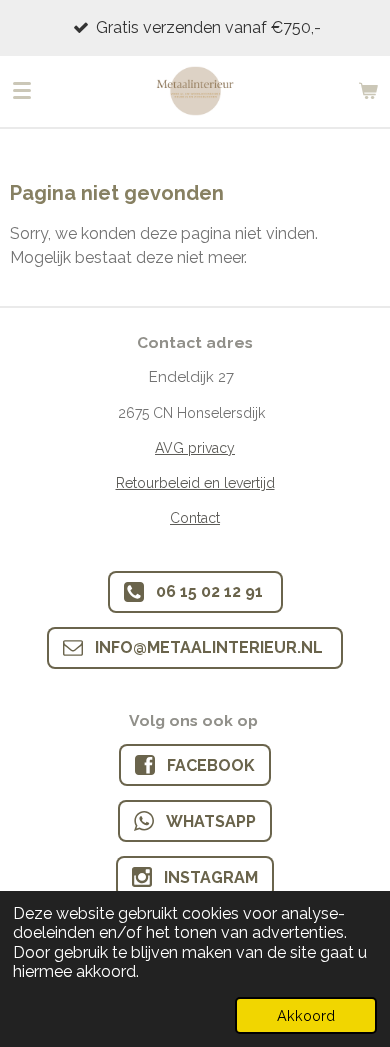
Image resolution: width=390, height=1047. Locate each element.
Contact (195, 518)
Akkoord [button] (306, 1015)
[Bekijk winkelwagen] (368, 91)
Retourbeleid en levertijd (195, 483)
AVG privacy (195, 448)
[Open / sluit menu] (22, 91)
